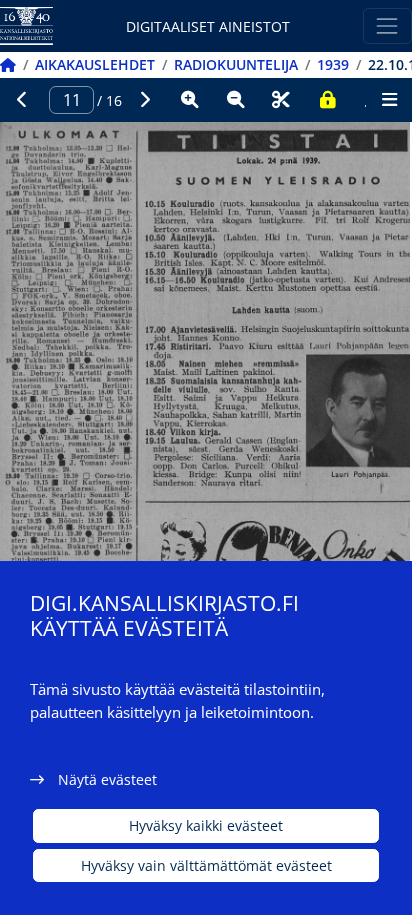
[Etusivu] (8, 64)
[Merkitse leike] (281, 100)
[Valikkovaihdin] (387, 25)
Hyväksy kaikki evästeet (206, 825)
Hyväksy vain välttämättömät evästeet (206, 865)
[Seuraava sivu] (145, 100)
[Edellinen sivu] (23, 100)
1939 (333, 64)
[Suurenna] (190, 100)
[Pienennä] (236, 100)
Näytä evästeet (107, 779)
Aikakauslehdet (95, 64)
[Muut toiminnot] (389, 100)
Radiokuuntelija (236, 64)
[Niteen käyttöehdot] (327, 100)
